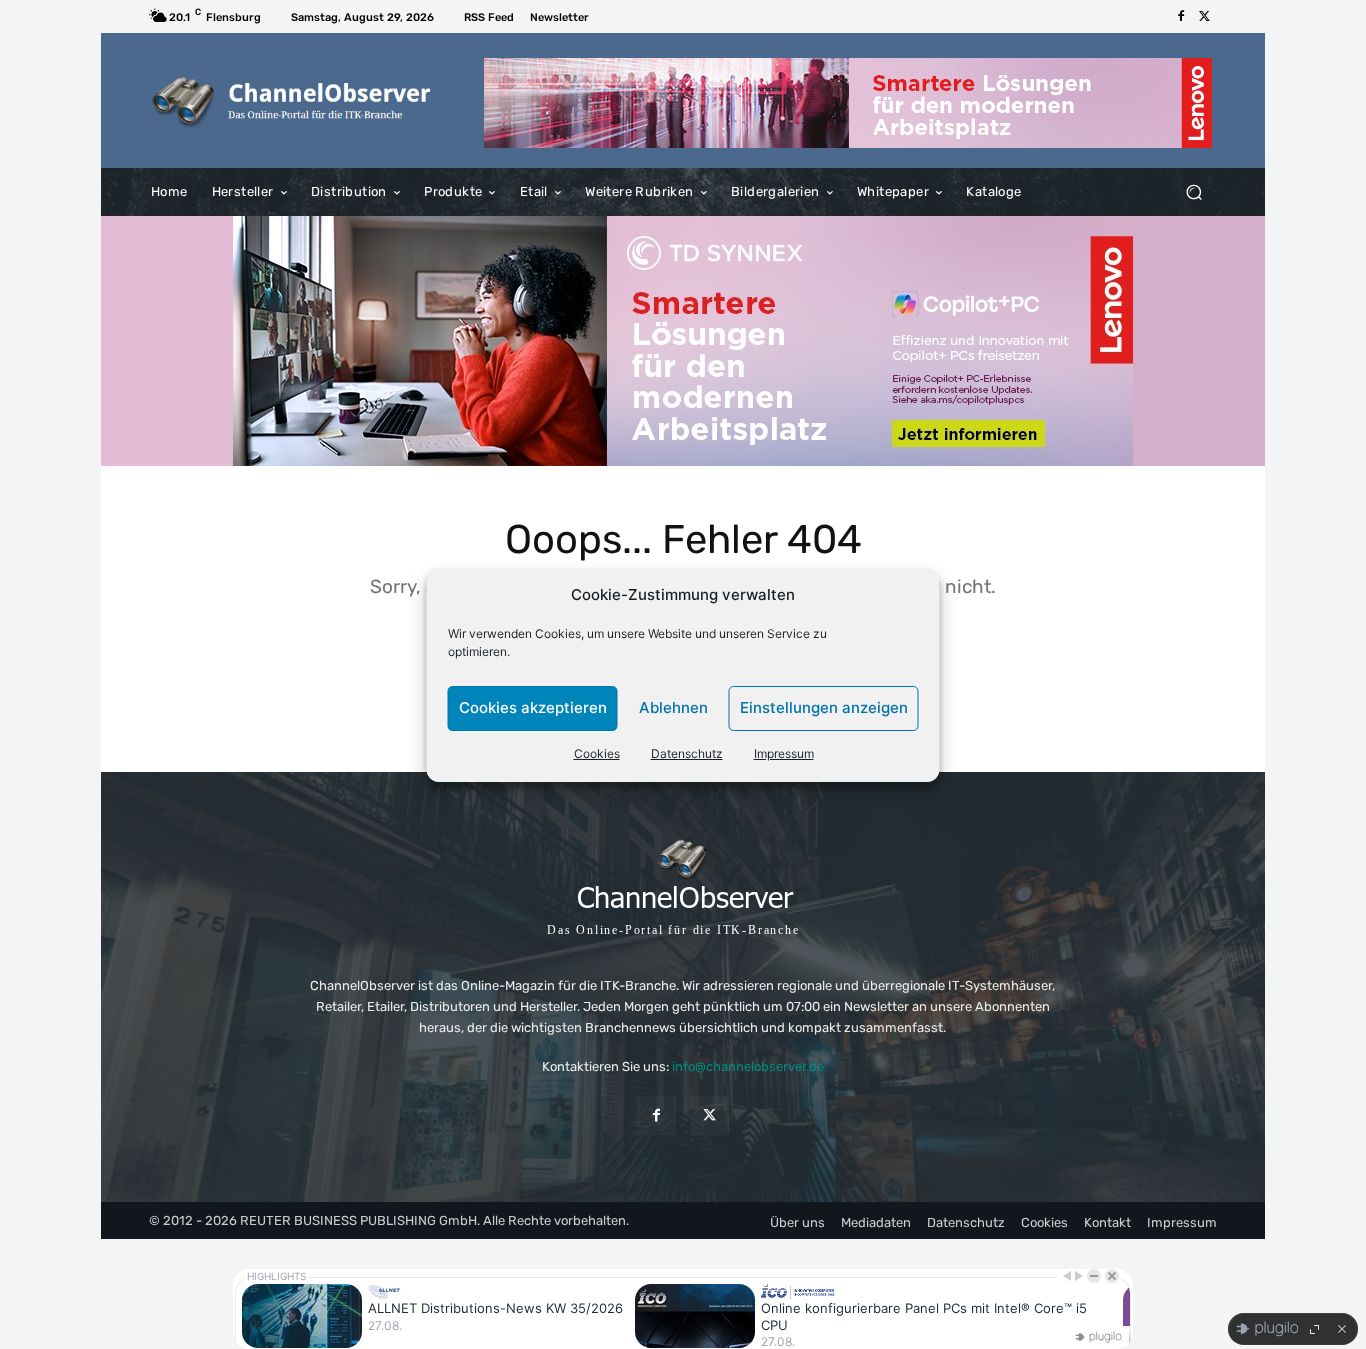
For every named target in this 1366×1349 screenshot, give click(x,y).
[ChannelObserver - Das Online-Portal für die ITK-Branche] (292, 101)
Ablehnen (673, 707)
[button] (1193, 192)
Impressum (784, 753)
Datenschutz (687, 753)
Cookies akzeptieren (533, 707)
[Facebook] (1181, 17)
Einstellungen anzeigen (824, 707)
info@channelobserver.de (748, 1066)
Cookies (597, 753)
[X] (1205, 17)
